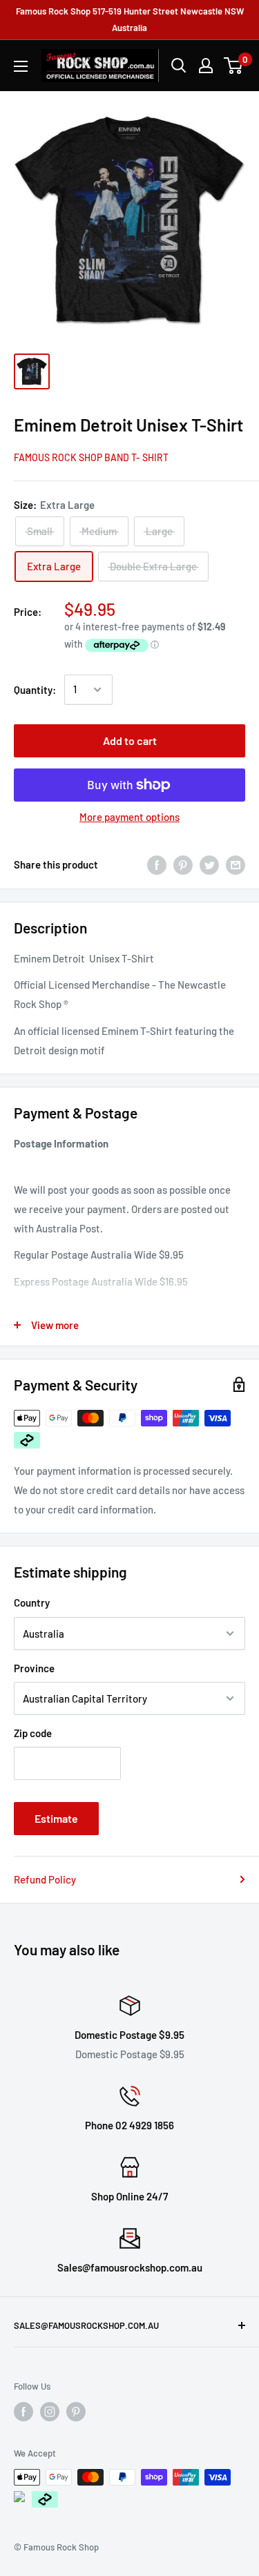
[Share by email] (236, 864)
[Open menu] (21, 66)
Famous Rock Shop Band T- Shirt (91, 457)
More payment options (129, 817)
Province (34, 1668)
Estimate (56, 1818)
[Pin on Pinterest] (183, 864)
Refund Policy (45, 1879)
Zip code (33, 1733)
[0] (234, 66)
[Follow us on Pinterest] (76, 2412)
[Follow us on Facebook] (23, 2412)
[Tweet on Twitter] (209, 864)
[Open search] (179, 66)
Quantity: (35, 690)
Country (32, 1602)
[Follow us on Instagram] (50, 2412)
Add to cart (130, 740)
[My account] (206, 66)
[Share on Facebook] (157, 864)
